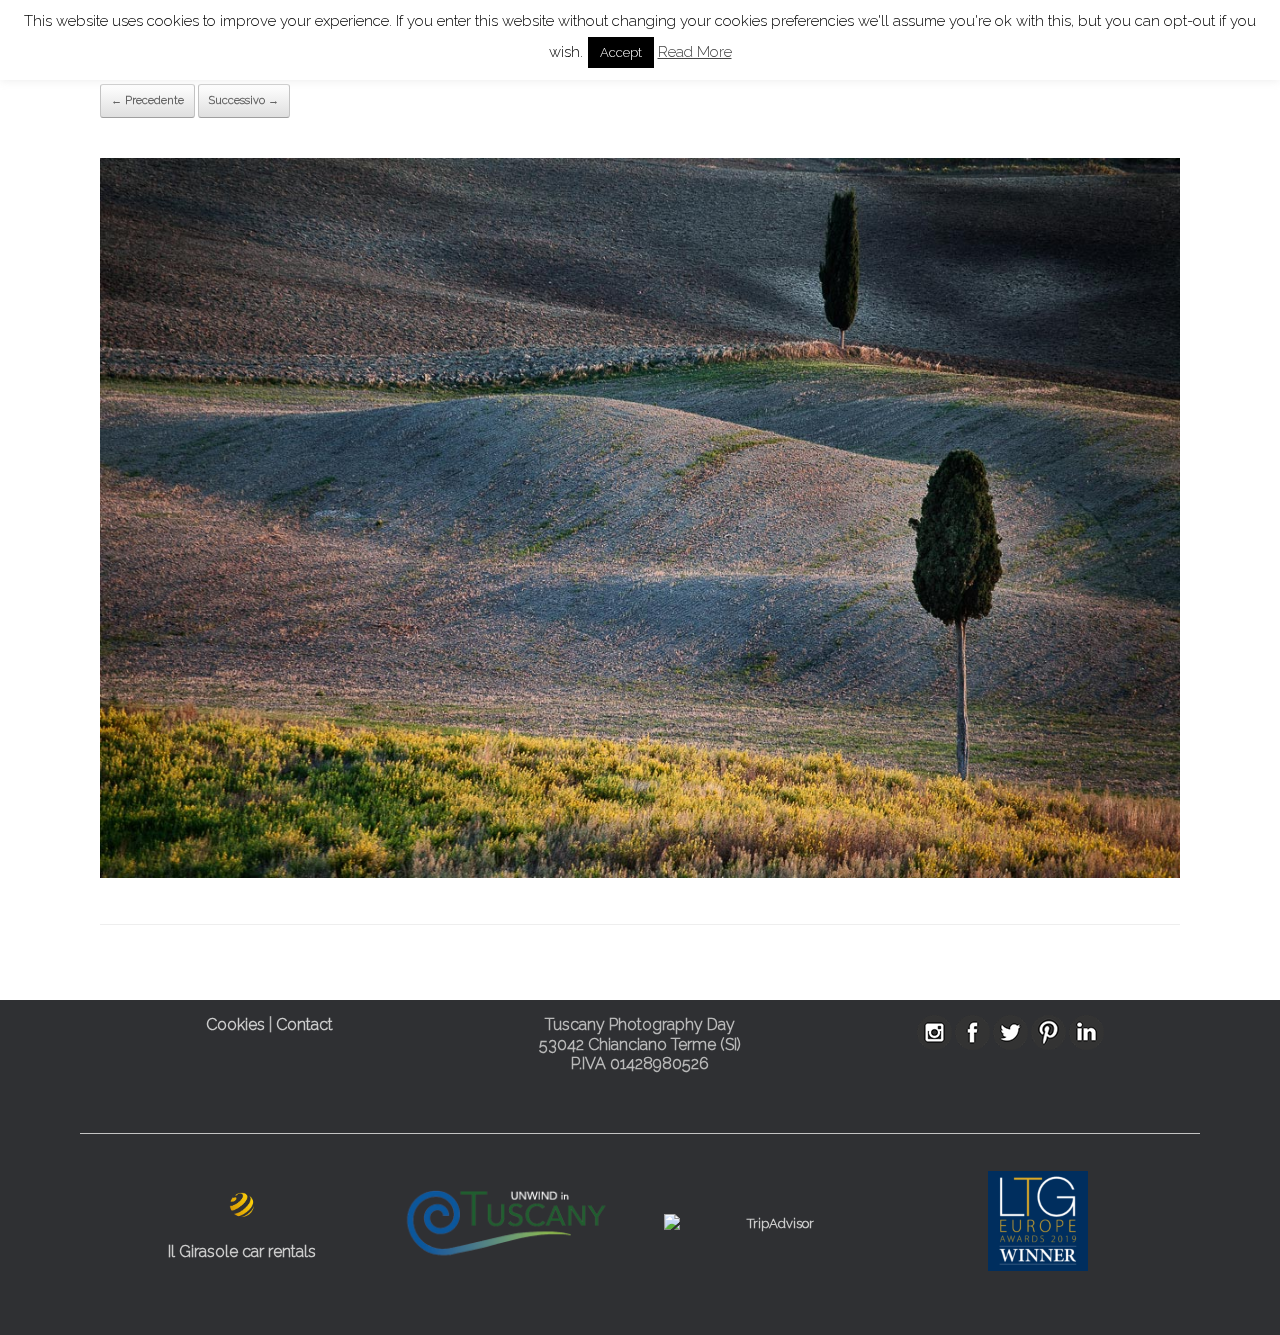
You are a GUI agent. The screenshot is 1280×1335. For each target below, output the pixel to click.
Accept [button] (621, 52)
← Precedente (147, 100)
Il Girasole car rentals (242, 1251)
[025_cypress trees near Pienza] (640, 873)
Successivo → (244, 100)
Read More (695, 52)
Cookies (235, 1024)
